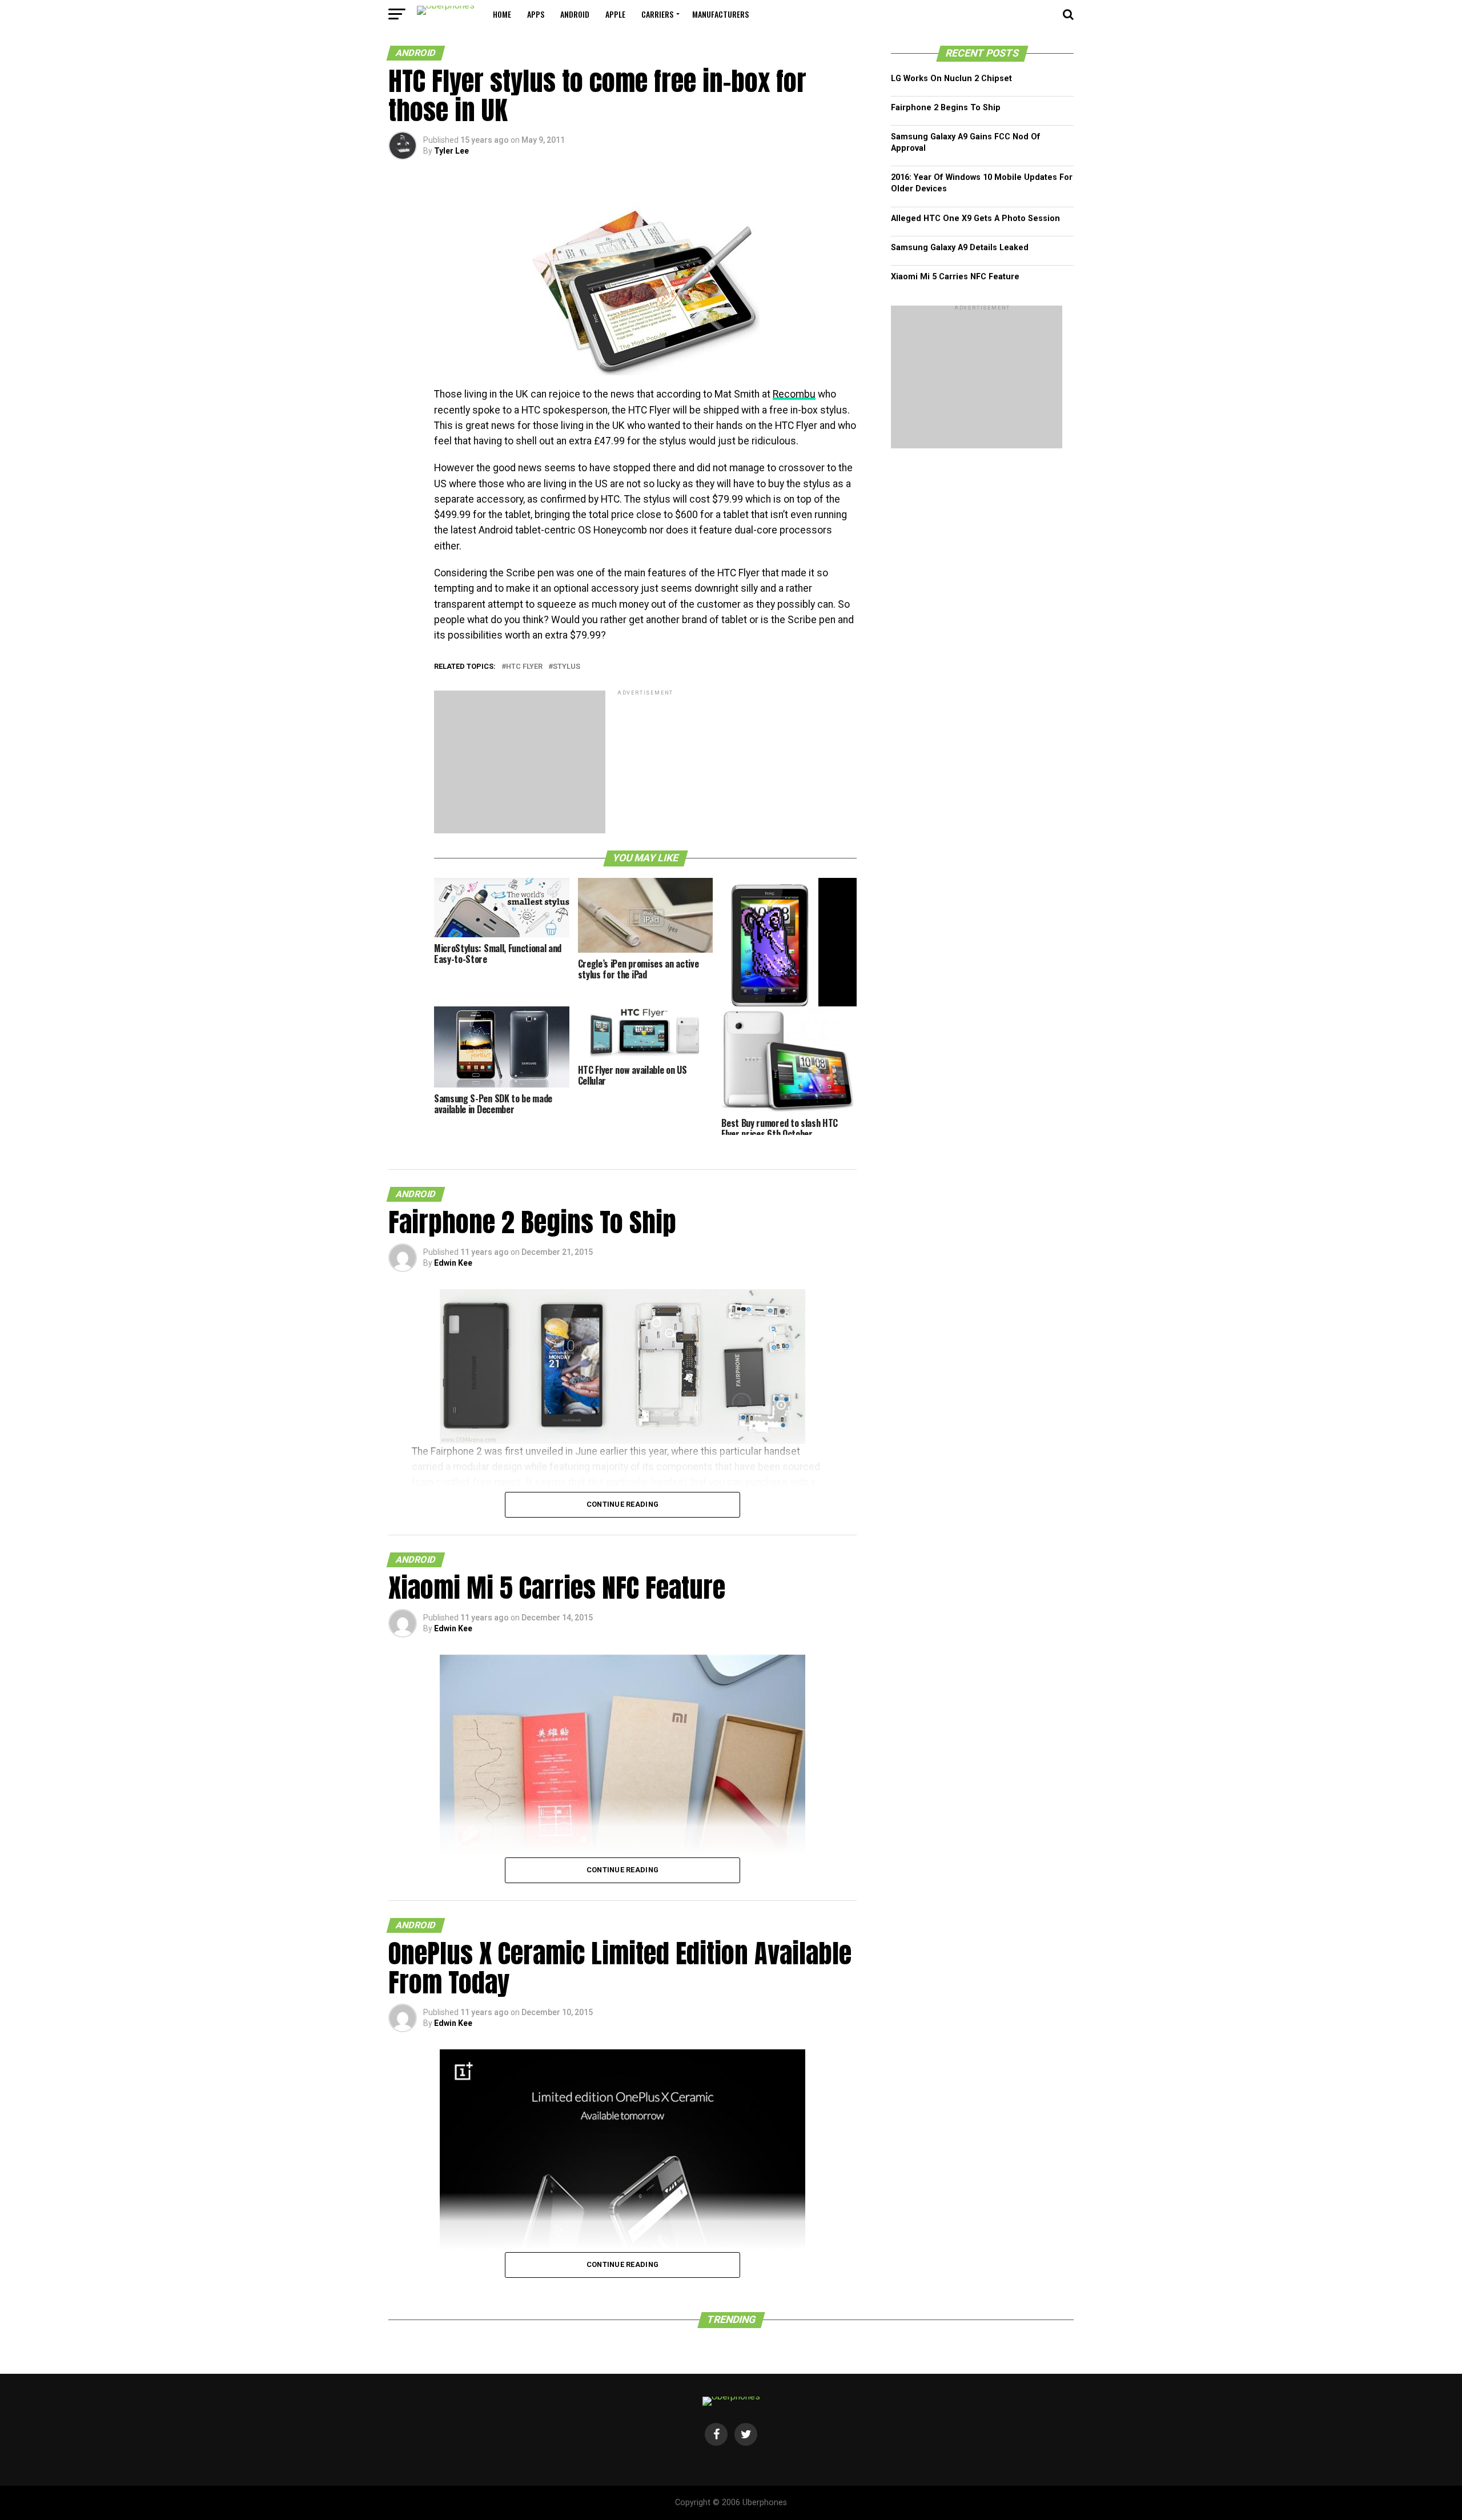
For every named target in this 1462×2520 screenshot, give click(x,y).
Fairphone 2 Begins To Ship (946, 108)
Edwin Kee (453, 1263)
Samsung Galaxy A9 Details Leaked (960, 248)
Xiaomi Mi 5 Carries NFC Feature (955, 277)
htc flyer (524, 667)
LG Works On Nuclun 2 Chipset (951, 79)
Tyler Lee (451, 151)
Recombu (794, 394)
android (575, 14)
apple (615, 14)
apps (536, 14)
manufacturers (720, 14)
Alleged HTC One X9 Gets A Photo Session (975, 218)
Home (502, 14)
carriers (657, 14)
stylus (567, 667)
